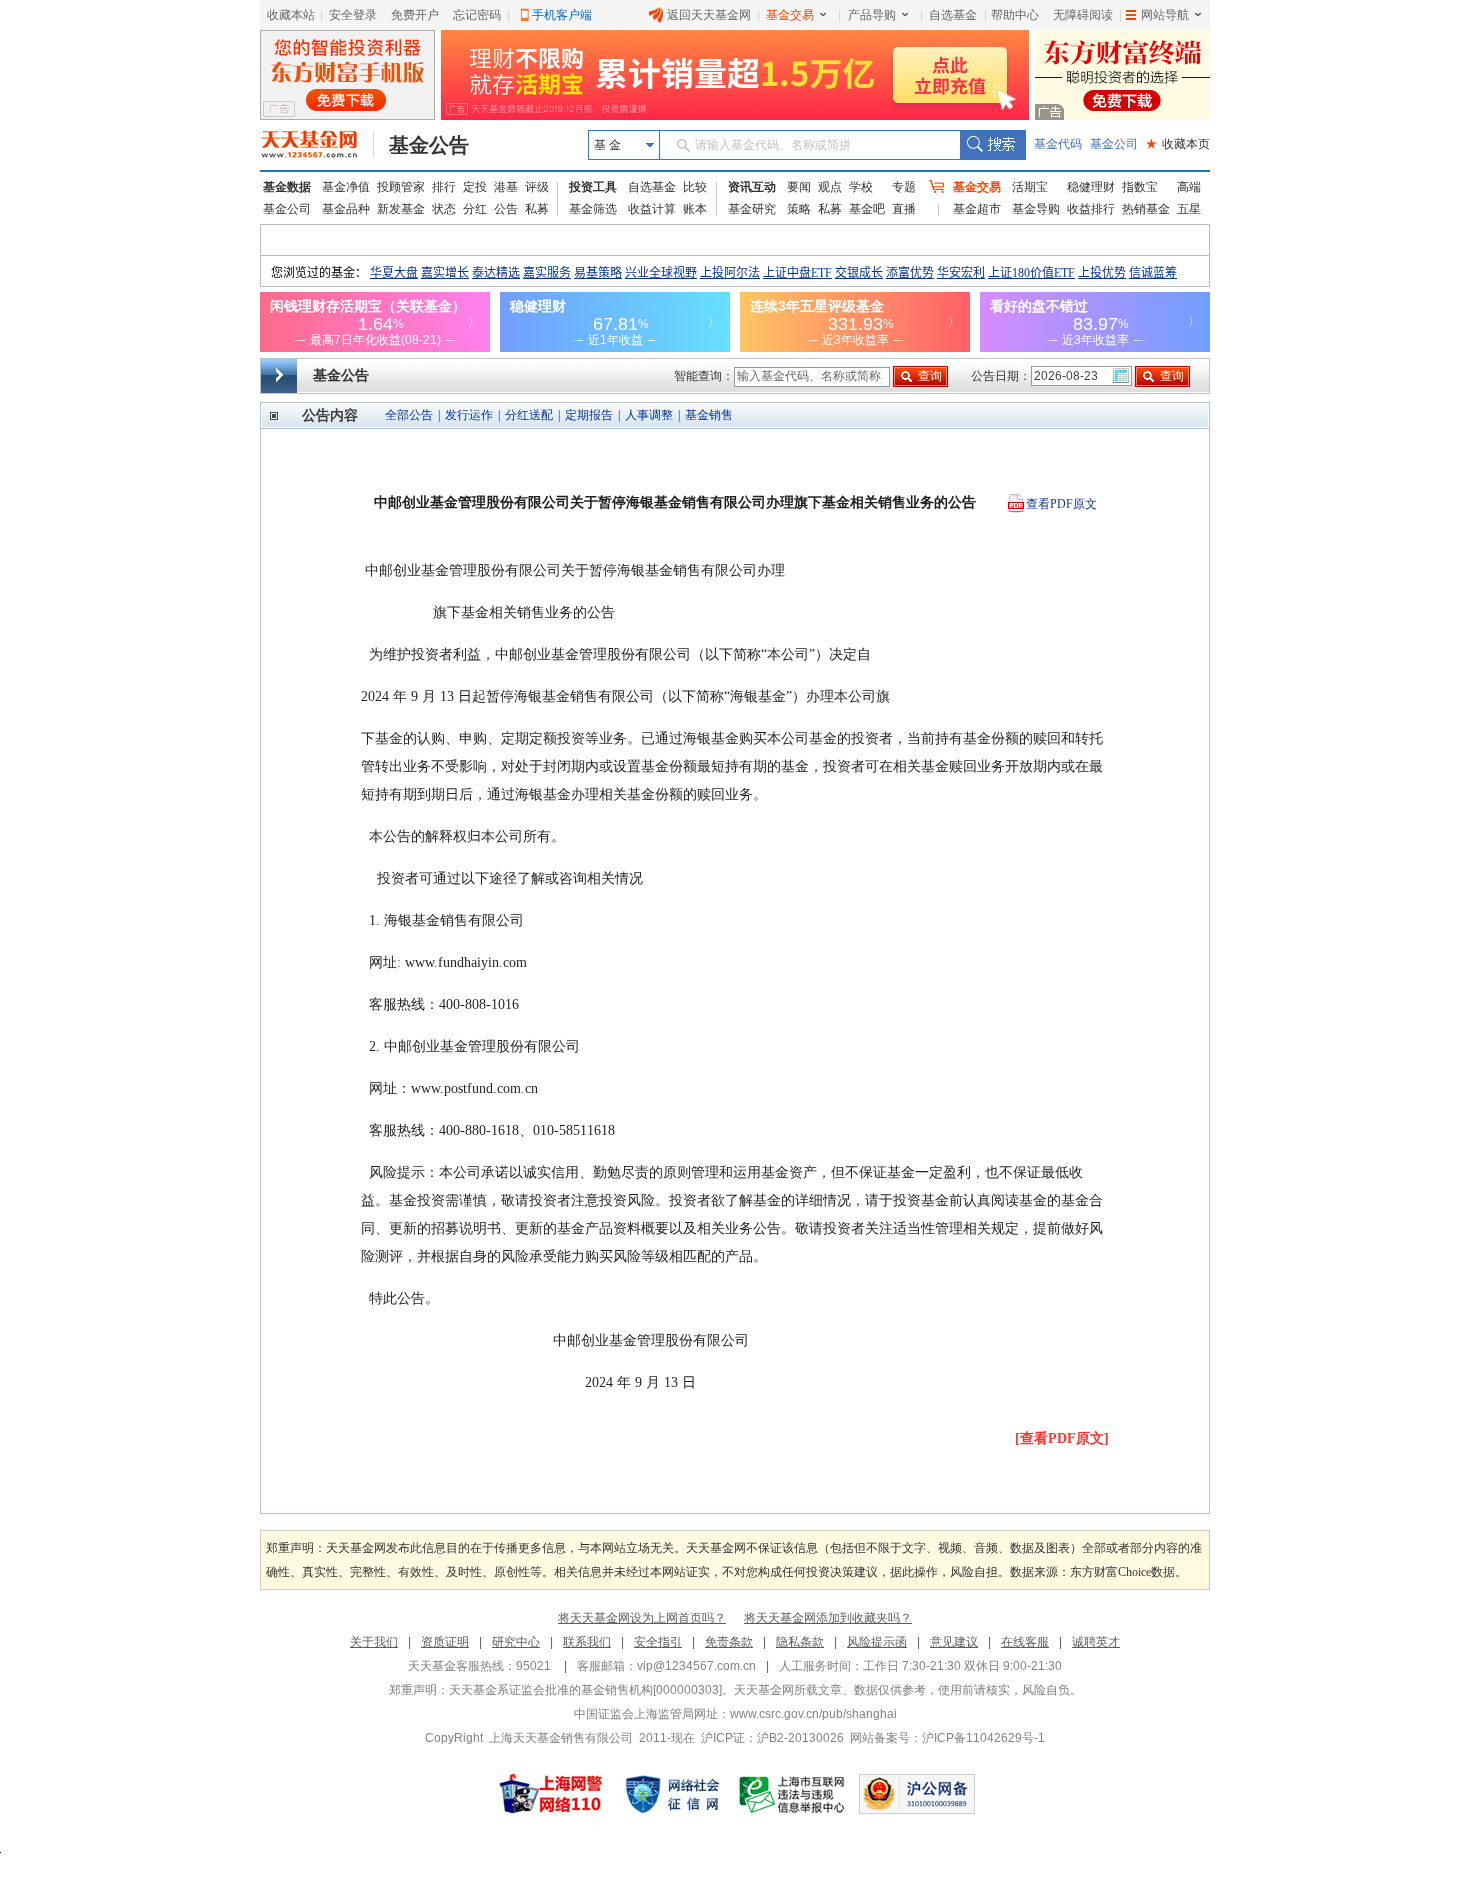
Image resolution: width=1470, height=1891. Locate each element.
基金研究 (752, 209)
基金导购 (1036, 209)
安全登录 (353, 15)
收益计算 (652, 209)
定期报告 (589, 415)
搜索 (992, 145)
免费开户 (415, 15)
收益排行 (1091, 209)
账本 (695, 209)
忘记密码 (477, 15)
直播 (904, 209)
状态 (444, 209)
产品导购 (872, 15)
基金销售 (709, 415)
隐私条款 (800, 1642)
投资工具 (593, 187)
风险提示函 (877, 1642)
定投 (475, 187)
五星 (1189, 209)
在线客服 (1025, 1642)
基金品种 (346, 209)
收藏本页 (1178, 144)
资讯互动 (752, 187)
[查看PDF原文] (1062, 1438)
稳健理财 (1091, 187)
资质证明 (445, 1642)
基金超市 (977, 209)
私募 (537, 209)
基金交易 (790, 15)
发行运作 (469, 415)
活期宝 (1030, 187)
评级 (537, 187)
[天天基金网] (317, 145)
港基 (506, 187)
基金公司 (1114, 144)
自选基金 (953, 15)
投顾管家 (401, 187)
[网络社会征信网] (672, 1794)
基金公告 (429, 145)
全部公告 (409, 415)
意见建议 (954, 1642)
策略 (799, 209)
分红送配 (529, 415)
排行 (444, 187)
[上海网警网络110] (551, 1794)
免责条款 (729, 1642)
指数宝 (1140, 187)
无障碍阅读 (1083, 15)
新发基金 (401, 209)
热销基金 (1146, 209)
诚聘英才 (1096, 1642)
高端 (1189, 187)
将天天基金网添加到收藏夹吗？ (828, 1618)
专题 (904, 187)
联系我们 (587, 1642)
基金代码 (1058, 144)
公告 (506, 209)
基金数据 (287, 187)
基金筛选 (593, 209)
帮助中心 (1015, 15)
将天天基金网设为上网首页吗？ (642, 1618)
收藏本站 (291, 15)
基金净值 (346, 187)
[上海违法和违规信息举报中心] (793, 1794)
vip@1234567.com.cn (696, 1666)
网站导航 (1165, 15)
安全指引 (658, 1642)
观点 (830, 187)
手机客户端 (562, 15)
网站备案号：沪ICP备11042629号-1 (947, 1738)
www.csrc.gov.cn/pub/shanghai (813, 1714)
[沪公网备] (917, 1794)
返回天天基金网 (709, 15)
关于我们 (374, 1642)
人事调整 (649, 415)
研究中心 (516, 1642)
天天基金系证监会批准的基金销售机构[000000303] (585, 1690)
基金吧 (867, 209)
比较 (695, 187)
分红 (475, 209)
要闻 (799, 187)
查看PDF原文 (1061, 504)
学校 (861, 187)
